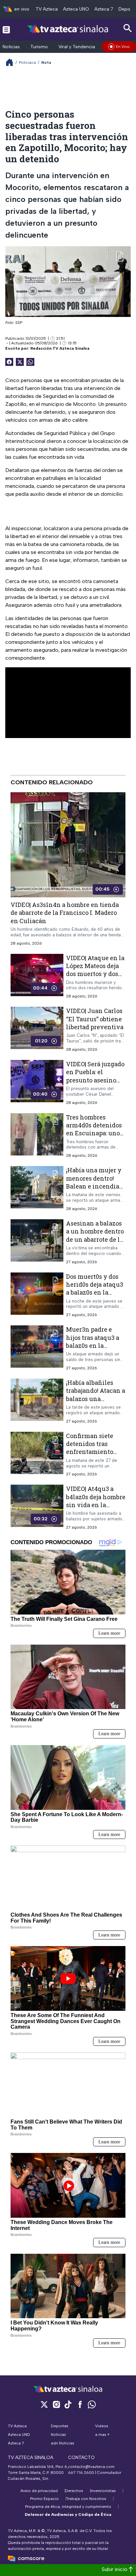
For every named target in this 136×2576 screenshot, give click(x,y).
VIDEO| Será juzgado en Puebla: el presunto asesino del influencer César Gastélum (95, 1080)
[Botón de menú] (6, 29)
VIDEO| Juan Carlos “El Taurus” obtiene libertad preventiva (95, 1019)
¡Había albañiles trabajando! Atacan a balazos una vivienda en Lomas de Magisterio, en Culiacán (96, 1403)
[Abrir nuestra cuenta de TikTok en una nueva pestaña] (68, 2404)
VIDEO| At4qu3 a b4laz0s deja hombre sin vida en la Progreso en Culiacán (96, 1505)
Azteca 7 (104, 9)
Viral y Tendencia (77, 47)
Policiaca (27, 62)
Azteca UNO (76, 9)
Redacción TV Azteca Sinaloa (60, 348)
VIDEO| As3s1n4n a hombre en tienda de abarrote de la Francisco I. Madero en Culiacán (65, 913)
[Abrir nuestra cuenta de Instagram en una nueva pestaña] (56, 2404)
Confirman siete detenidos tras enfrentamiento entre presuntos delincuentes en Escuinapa (90, 1456)
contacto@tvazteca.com (91, 2467)
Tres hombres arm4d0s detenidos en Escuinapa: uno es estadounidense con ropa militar (94, 1133)
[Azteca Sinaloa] (68, 29)
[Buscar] (128, 28)
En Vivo (123, 47)
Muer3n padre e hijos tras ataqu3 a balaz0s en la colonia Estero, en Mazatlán (93, 1345)
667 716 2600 (81, 2473)
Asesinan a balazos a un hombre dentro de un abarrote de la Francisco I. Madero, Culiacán (95, 1239)
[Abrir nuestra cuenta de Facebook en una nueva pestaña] (80, 2404)
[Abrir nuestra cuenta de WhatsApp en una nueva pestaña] (92, 2404)
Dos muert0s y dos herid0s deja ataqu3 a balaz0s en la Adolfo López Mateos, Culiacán (95, 1292)
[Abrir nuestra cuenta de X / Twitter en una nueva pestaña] (44, 2404)
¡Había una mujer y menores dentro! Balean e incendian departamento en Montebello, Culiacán (95, 1190)
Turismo (39, 47)
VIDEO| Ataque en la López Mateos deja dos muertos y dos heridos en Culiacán (96, 970)
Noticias (11, 47)
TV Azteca (47, 9)
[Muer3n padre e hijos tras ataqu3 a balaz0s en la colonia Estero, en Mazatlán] (37, 1348)
